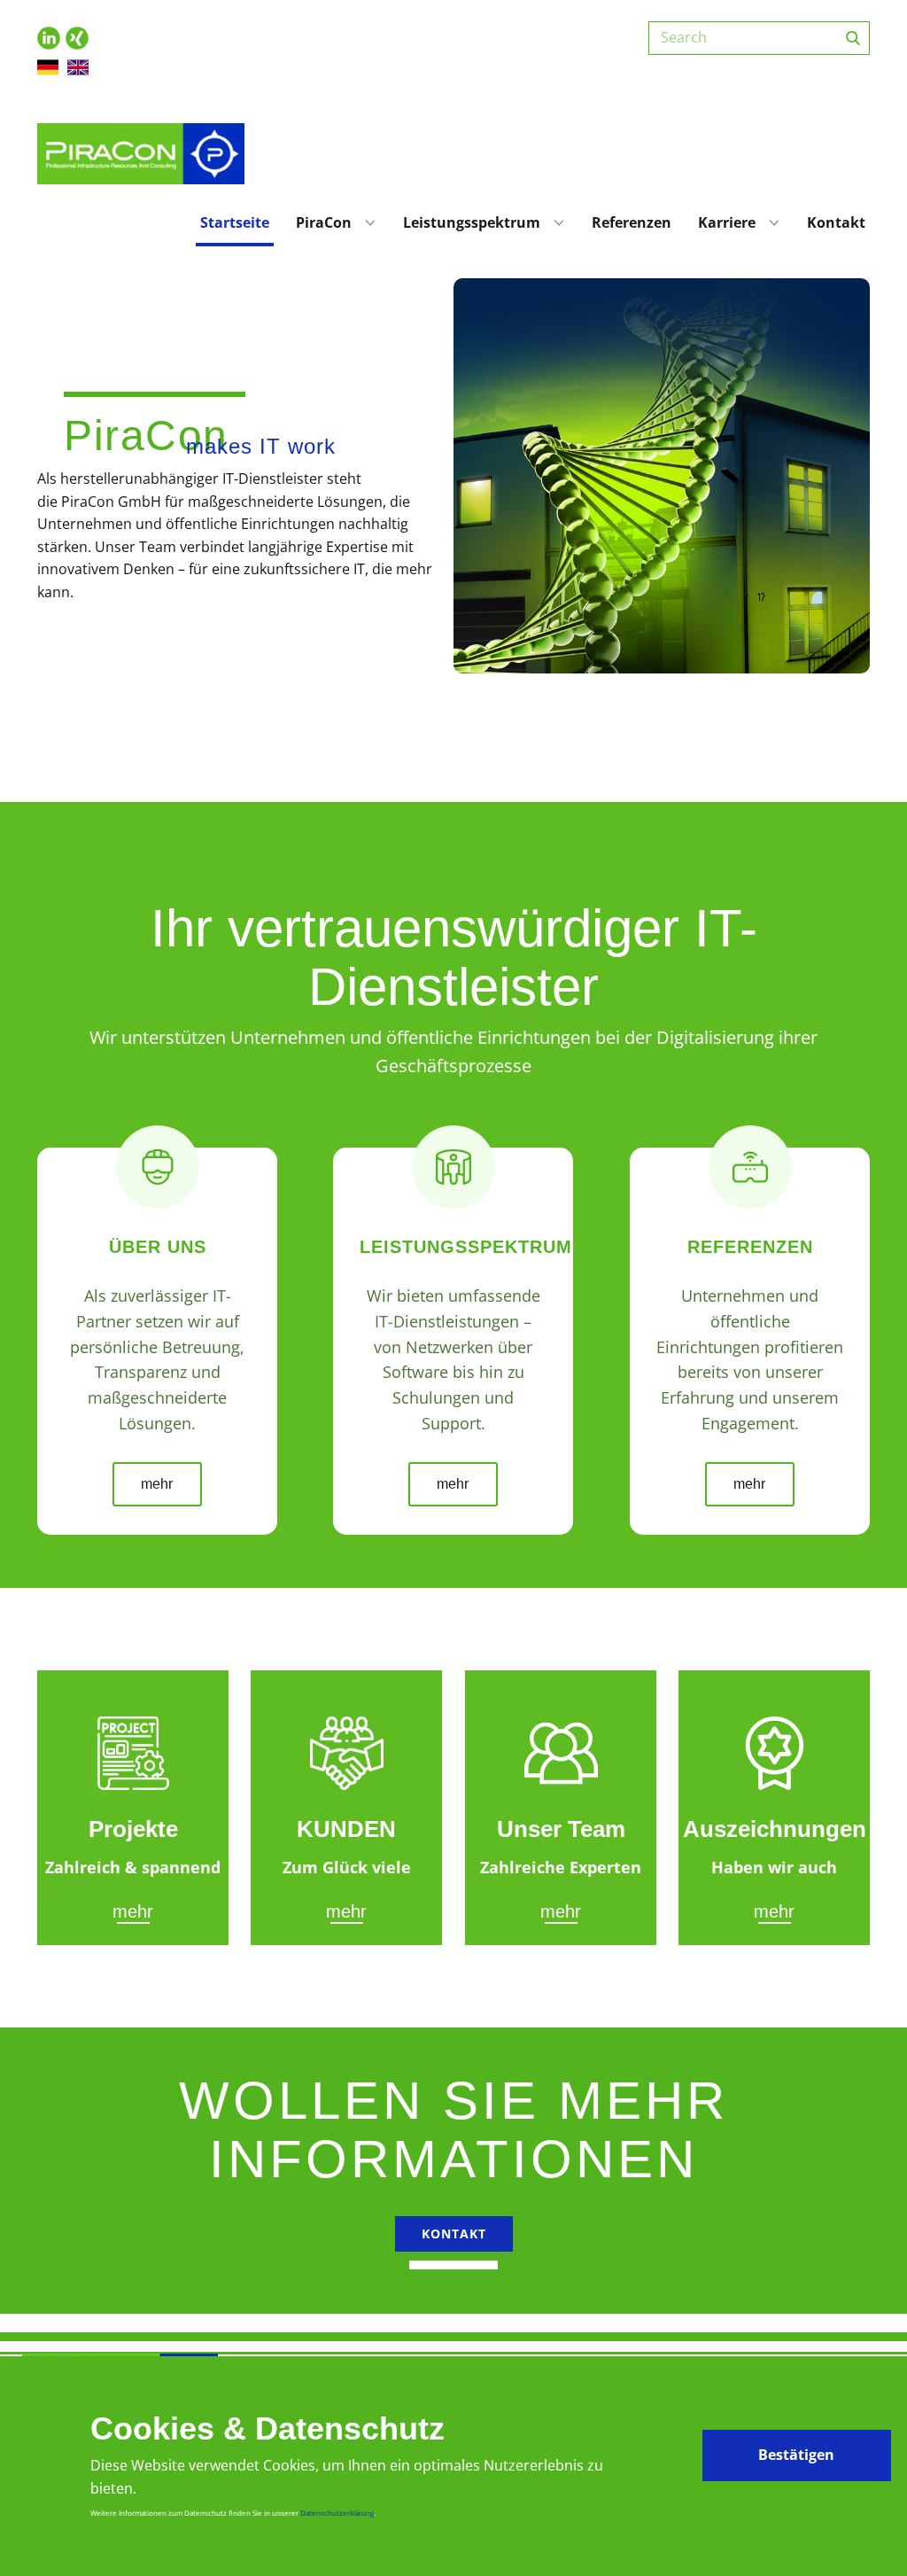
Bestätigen (796, 2455)
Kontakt (836, 222)
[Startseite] (141, 154)
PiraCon (324, 222)
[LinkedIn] (49, 38)
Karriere (727, 222)
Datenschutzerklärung (337, 2513)
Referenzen (632, 222)
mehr (157, 1484)
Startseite (235, 222)
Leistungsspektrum (472, 222)
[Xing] (77, 38)
